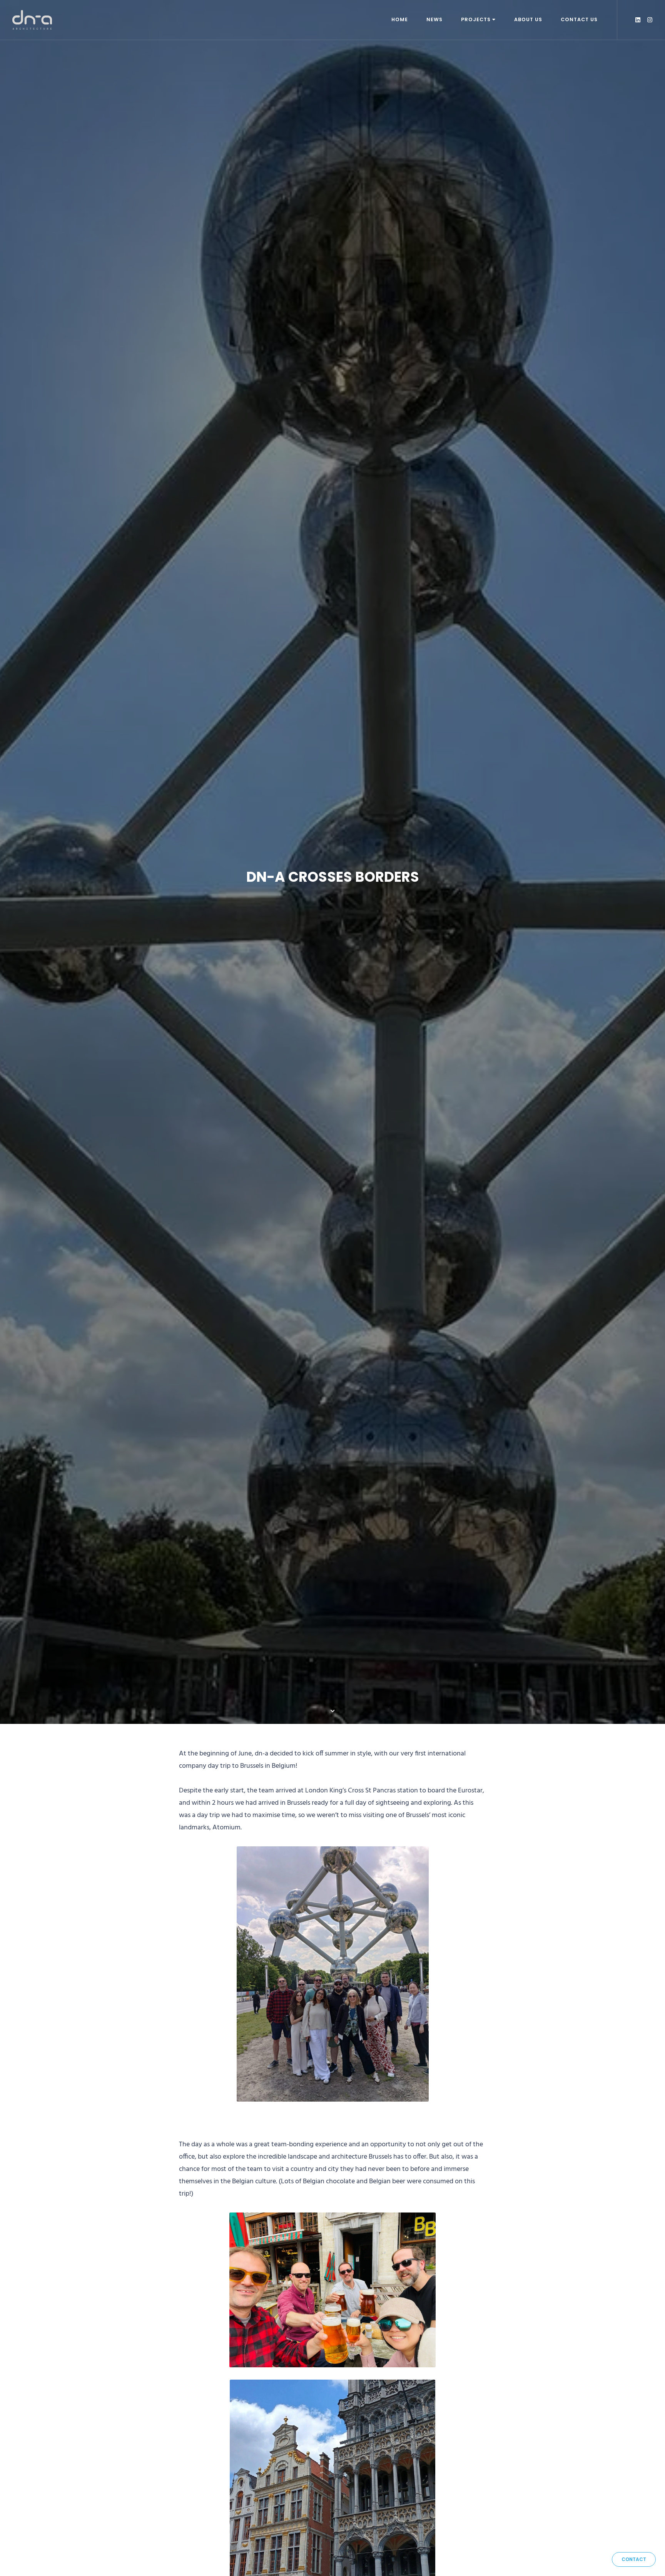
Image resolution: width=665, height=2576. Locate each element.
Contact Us (579, 19)
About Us (528, 19)
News (434, 19)
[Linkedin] (638, 20)
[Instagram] (650, 20)
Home (400, 19)
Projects (476, 19)
